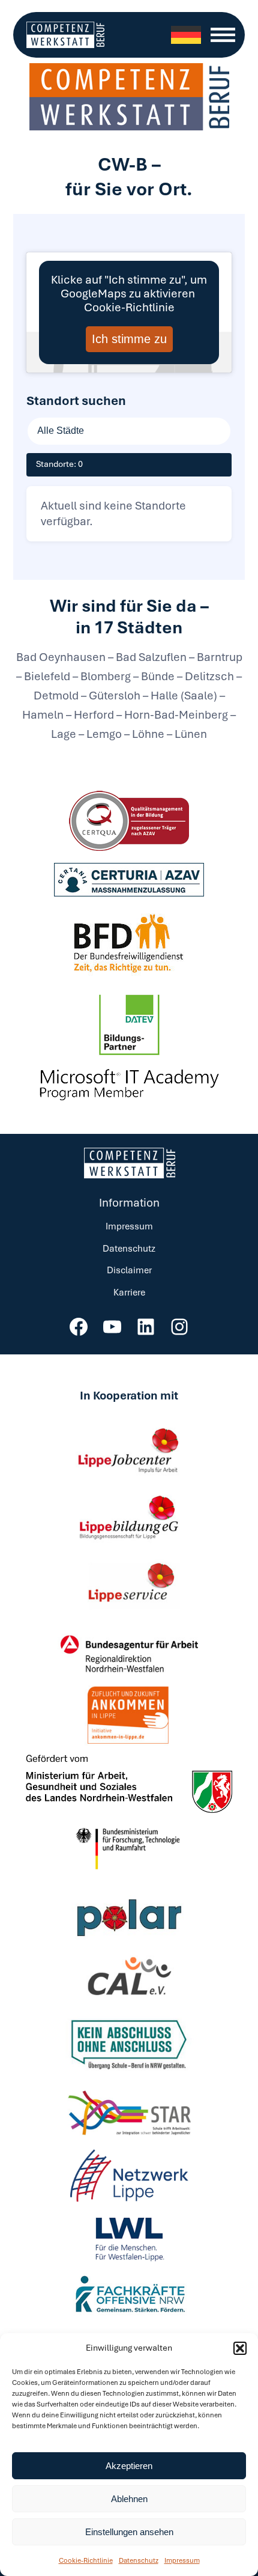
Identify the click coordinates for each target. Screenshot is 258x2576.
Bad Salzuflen (151, 657)
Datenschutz (139, 2560)
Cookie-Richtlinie (86, 2560)
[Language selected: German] (186, 35)
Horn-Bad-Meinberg (176, 715)
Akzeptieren (129, 2466)
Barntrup (218, 657)
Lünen (190, 734)
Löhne (148, 734)
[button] (240, 2348)
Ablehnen (129, 2499)
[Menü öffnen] (223, 35)
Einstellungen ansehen (129, 2532)
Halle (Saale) (184, 696)
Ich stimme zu (129, 339)
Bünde (158, 676)
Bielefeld (47, 676)
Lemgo (104, 734)
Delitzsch (209, 676)
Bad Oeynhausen (62, 657)
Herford (94, 715)
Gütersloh (115, 696)
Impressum (182, 2560)
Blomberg (106, 676)
